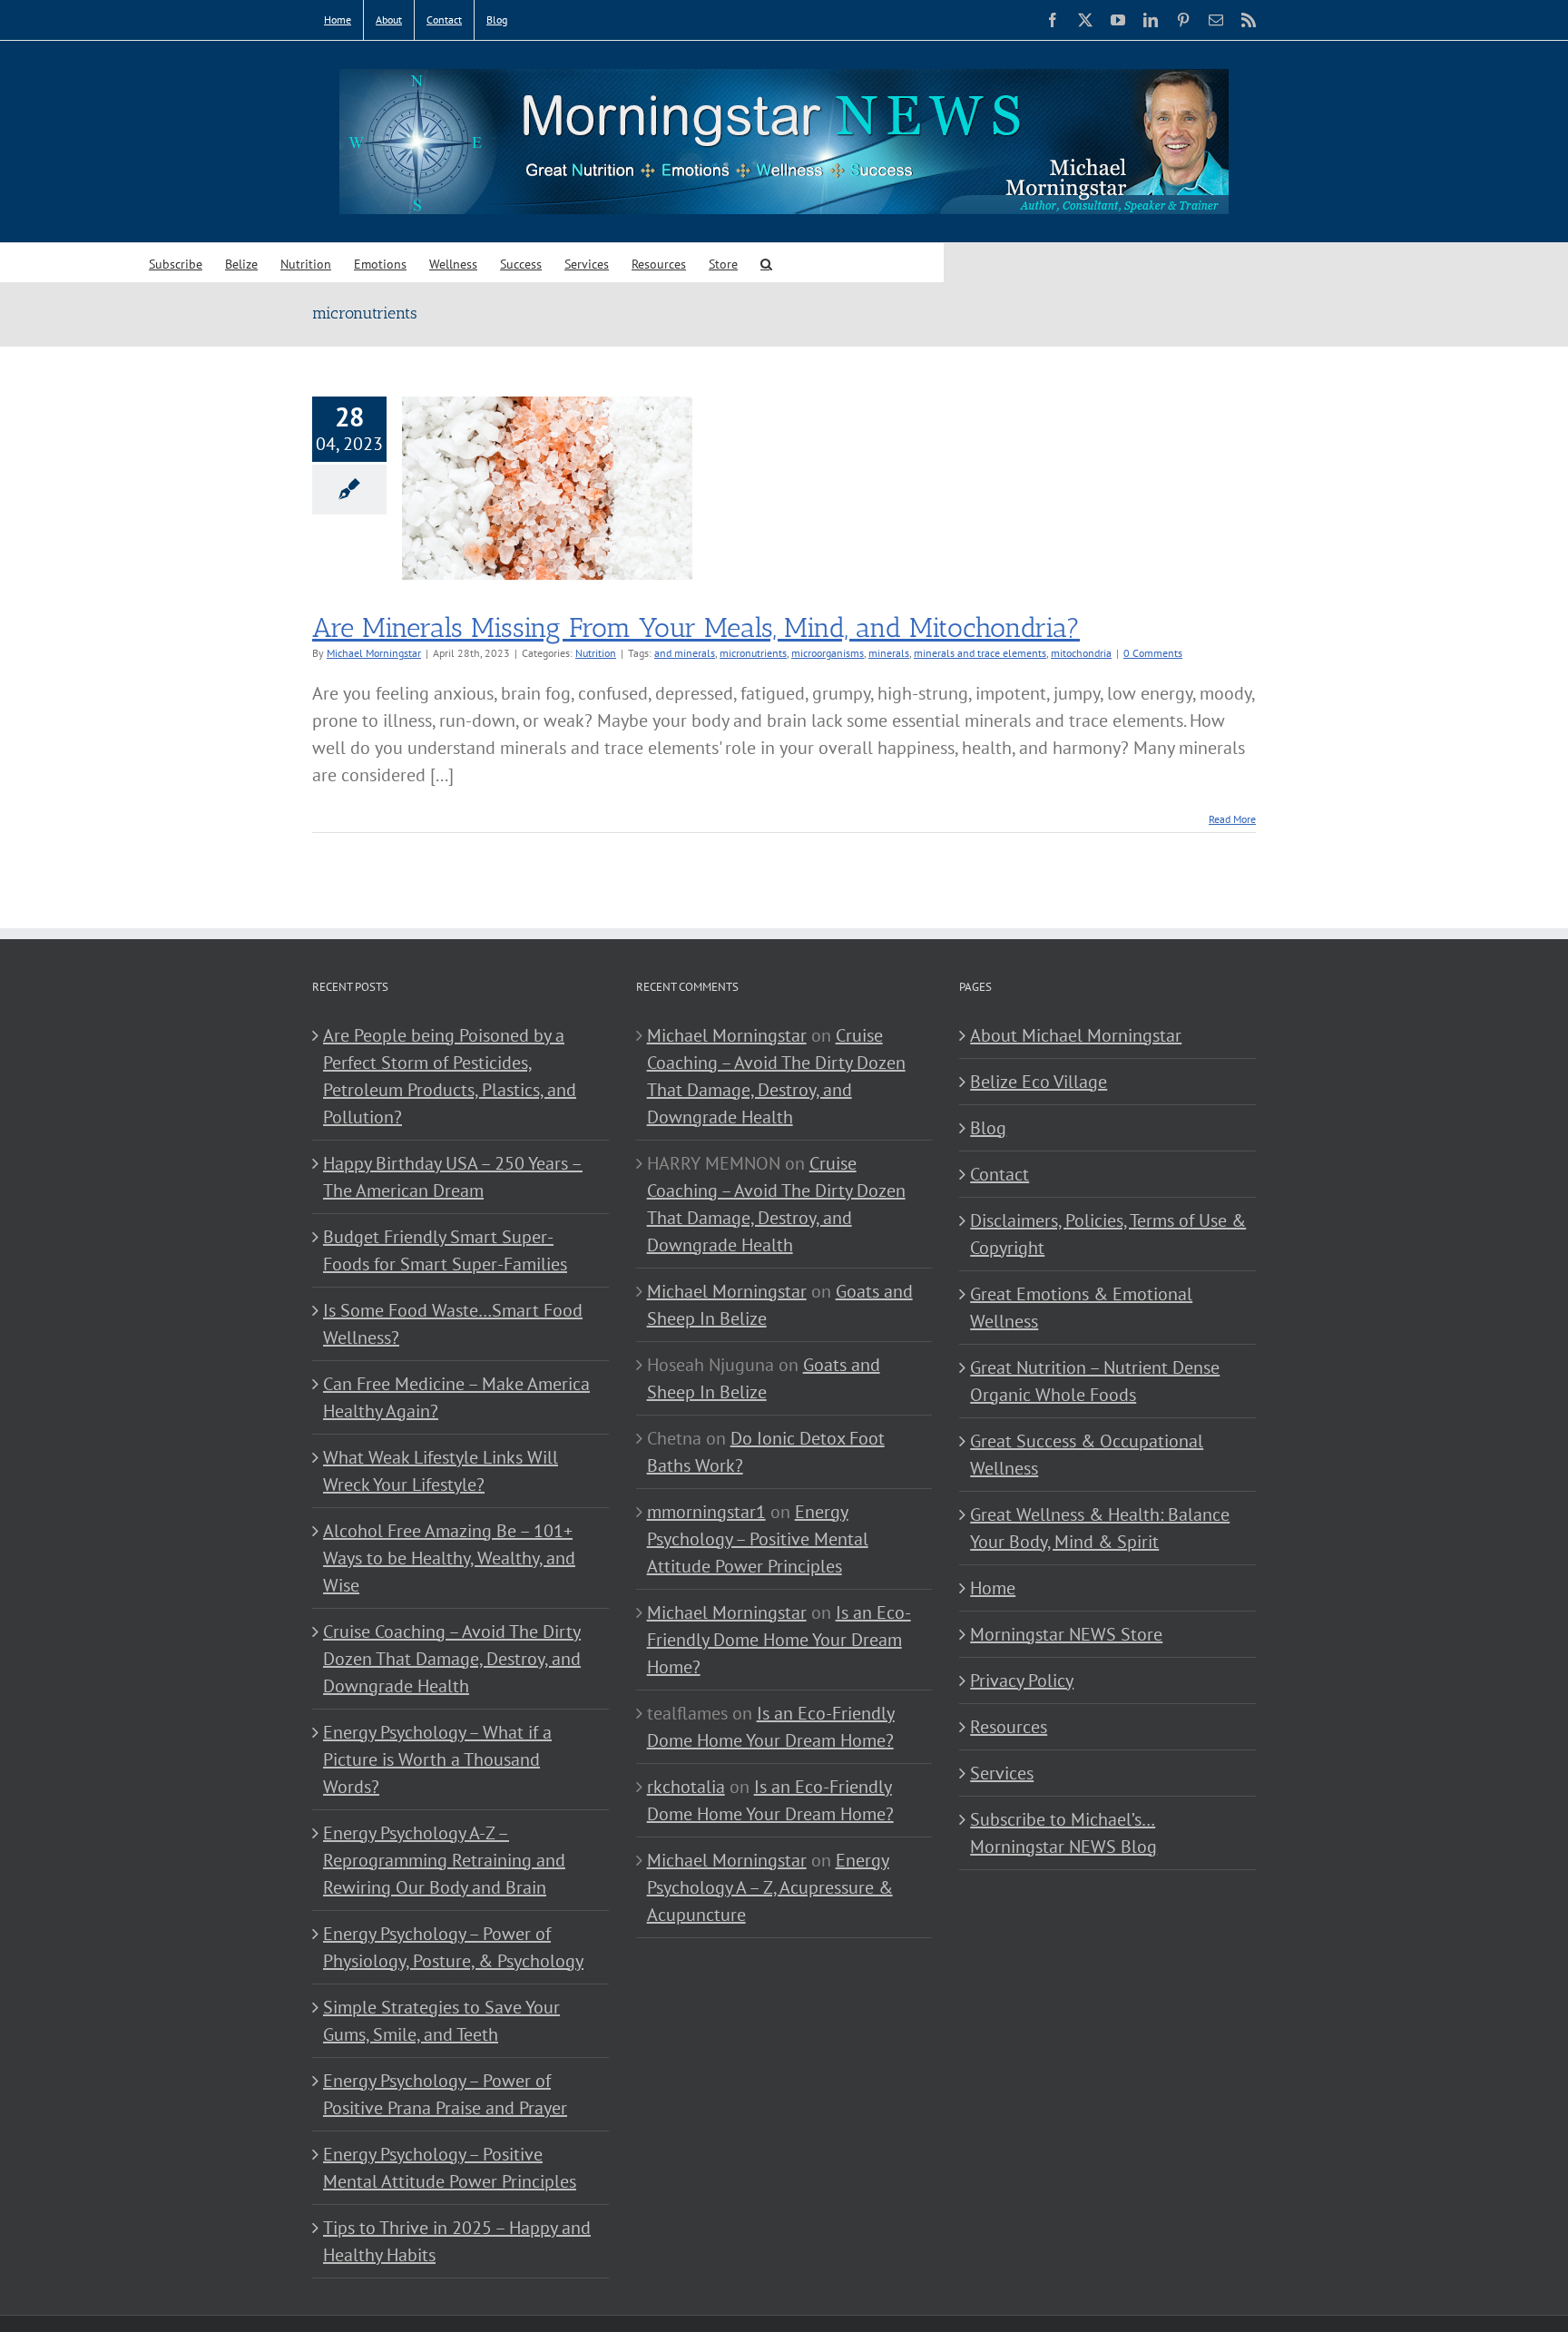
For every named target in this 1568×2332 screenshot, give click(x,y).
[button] (766, 263)
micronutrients (753, 653)
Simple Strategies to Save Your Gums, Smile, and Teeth (441, 2021)
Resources (1009, 1727)
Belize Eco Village (1039, 1082)
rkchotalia (686, 1787)
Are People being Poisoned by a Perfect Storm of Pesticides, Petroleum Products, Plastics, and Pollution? (450, 1076)
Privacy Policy (1022, 1680)
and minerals (685, 653)
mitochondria (1081, 653)
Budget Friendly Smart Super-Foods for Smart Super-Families (445, 1250)
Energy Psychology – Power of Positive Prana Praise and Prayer (445, 2094)
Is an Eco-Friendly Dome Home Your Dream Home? (779, 1640)
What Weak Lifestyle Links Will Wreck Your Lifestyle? (441, 1471)
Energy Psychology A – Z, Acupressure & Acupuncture (770, 1887)
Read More (1232, 819)
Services (1002, 1773)
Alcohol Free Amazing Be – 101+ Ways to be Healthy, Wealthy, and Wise (449, 1558)
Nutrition (596, 653)
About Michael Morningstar (1076, 1035)
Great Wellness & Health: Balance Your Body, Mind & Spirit (1100, 1528)
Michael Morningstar (374, 653)
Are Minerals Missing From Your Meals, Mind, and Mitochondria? (696, 628)
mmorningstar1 (706, 1512)
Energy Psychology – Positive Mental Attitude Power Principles (450, 2168)
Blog (988, 1128)
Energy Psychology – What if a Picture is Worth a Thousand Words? (437, 1759)
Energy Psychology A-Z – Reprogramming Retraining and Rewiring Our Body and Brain (444, 1860)
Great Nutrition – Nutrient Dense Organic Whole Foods (1095, 1381)
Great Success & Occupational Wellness (1087, 1455)
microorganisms (828, 653)
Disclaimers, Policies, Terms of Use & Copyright (1108, 1234)
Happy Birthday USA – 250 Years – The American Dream (453, 1177)
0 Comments (1153, 653)
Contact (1000, 1174)
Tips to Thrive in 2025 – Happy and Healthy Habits (457, 2241)
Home (993, 1588)
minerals (889, 653)
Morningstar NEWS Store (1066, 1634)
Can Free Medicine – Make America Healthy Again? (456, 1397)
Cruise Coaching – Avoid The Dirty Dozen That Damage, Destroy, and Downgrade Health (452, 1659)
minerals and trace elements (980, 653)
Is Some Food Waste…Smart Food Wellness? (453, 1324)
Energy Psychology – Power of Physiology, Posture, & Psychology (453, 1947)
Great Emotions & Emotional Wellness (1081, 1308)
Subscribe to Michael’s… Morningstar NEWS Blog (1063, 1833)
